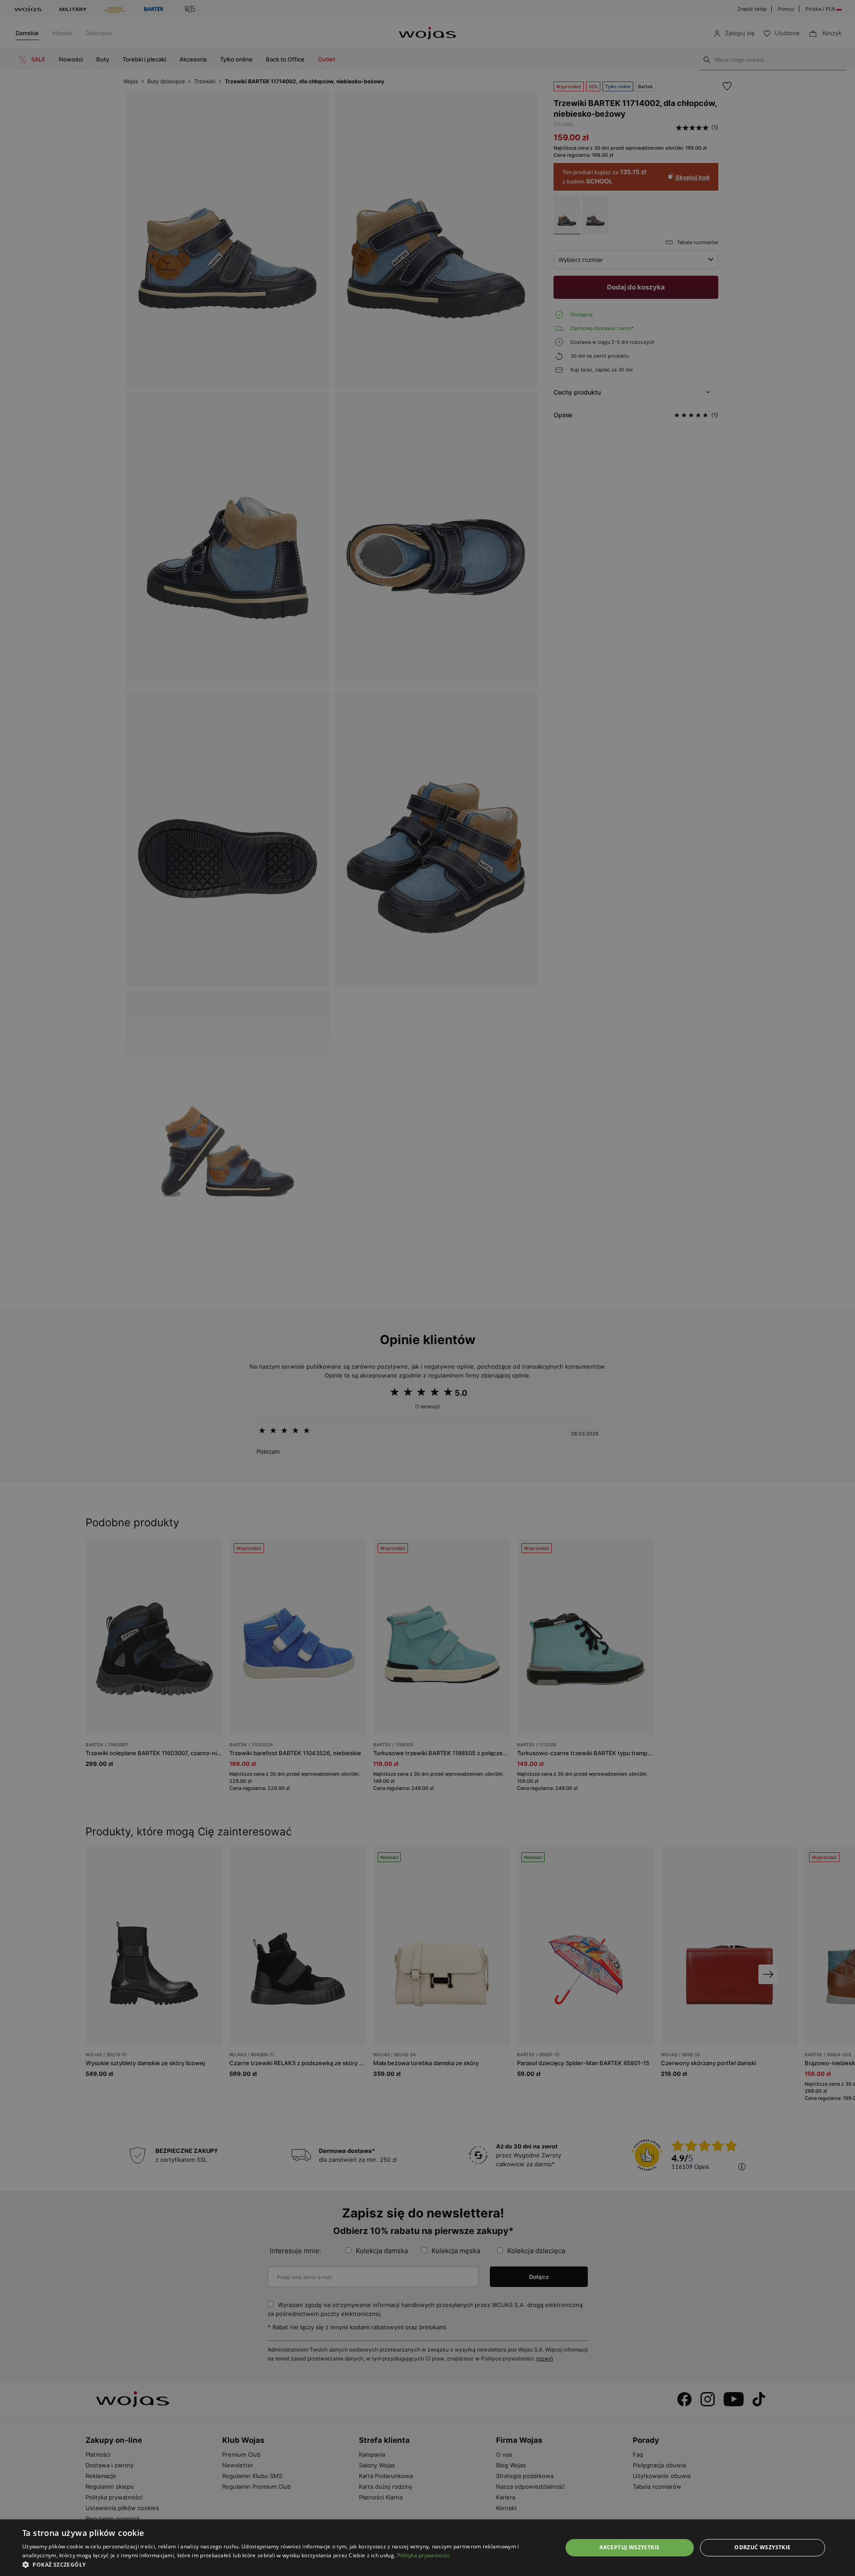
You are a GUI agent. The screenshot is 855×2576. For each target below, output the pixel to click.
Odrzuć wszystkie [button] (762, 2547)
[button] (284, 2565)
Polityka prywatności (424, 2555)
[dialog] (427, 1288)
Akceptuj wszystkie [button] (629, 2547)
